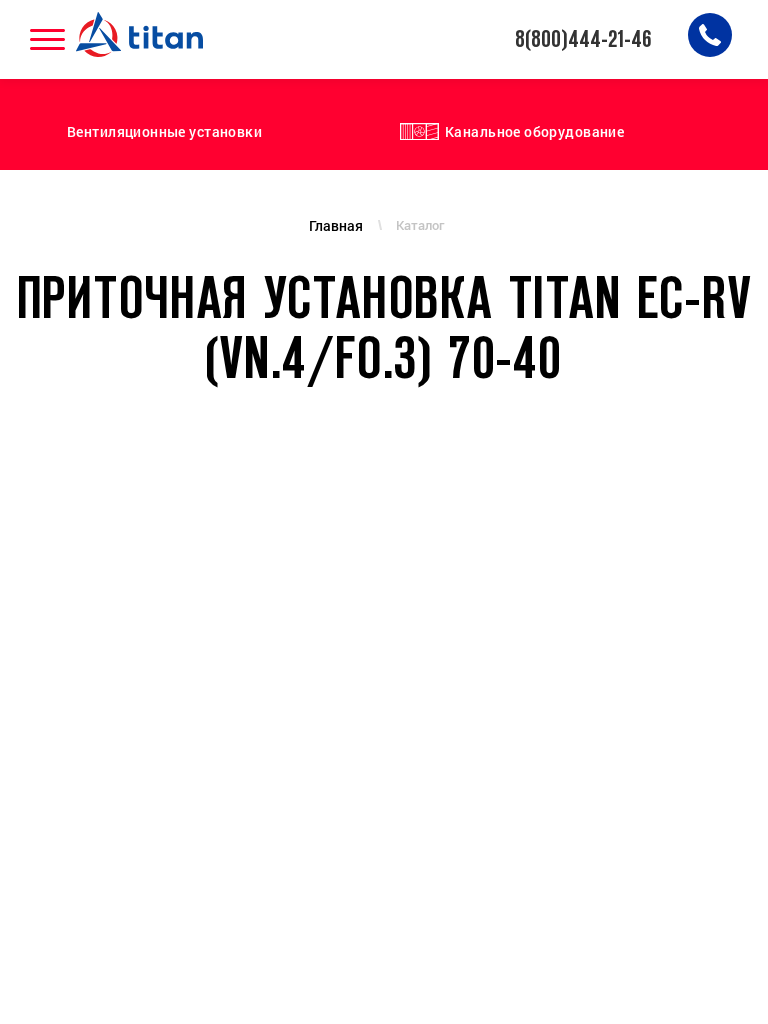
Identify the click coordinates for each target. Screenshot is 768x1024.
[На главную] (141, 34)
